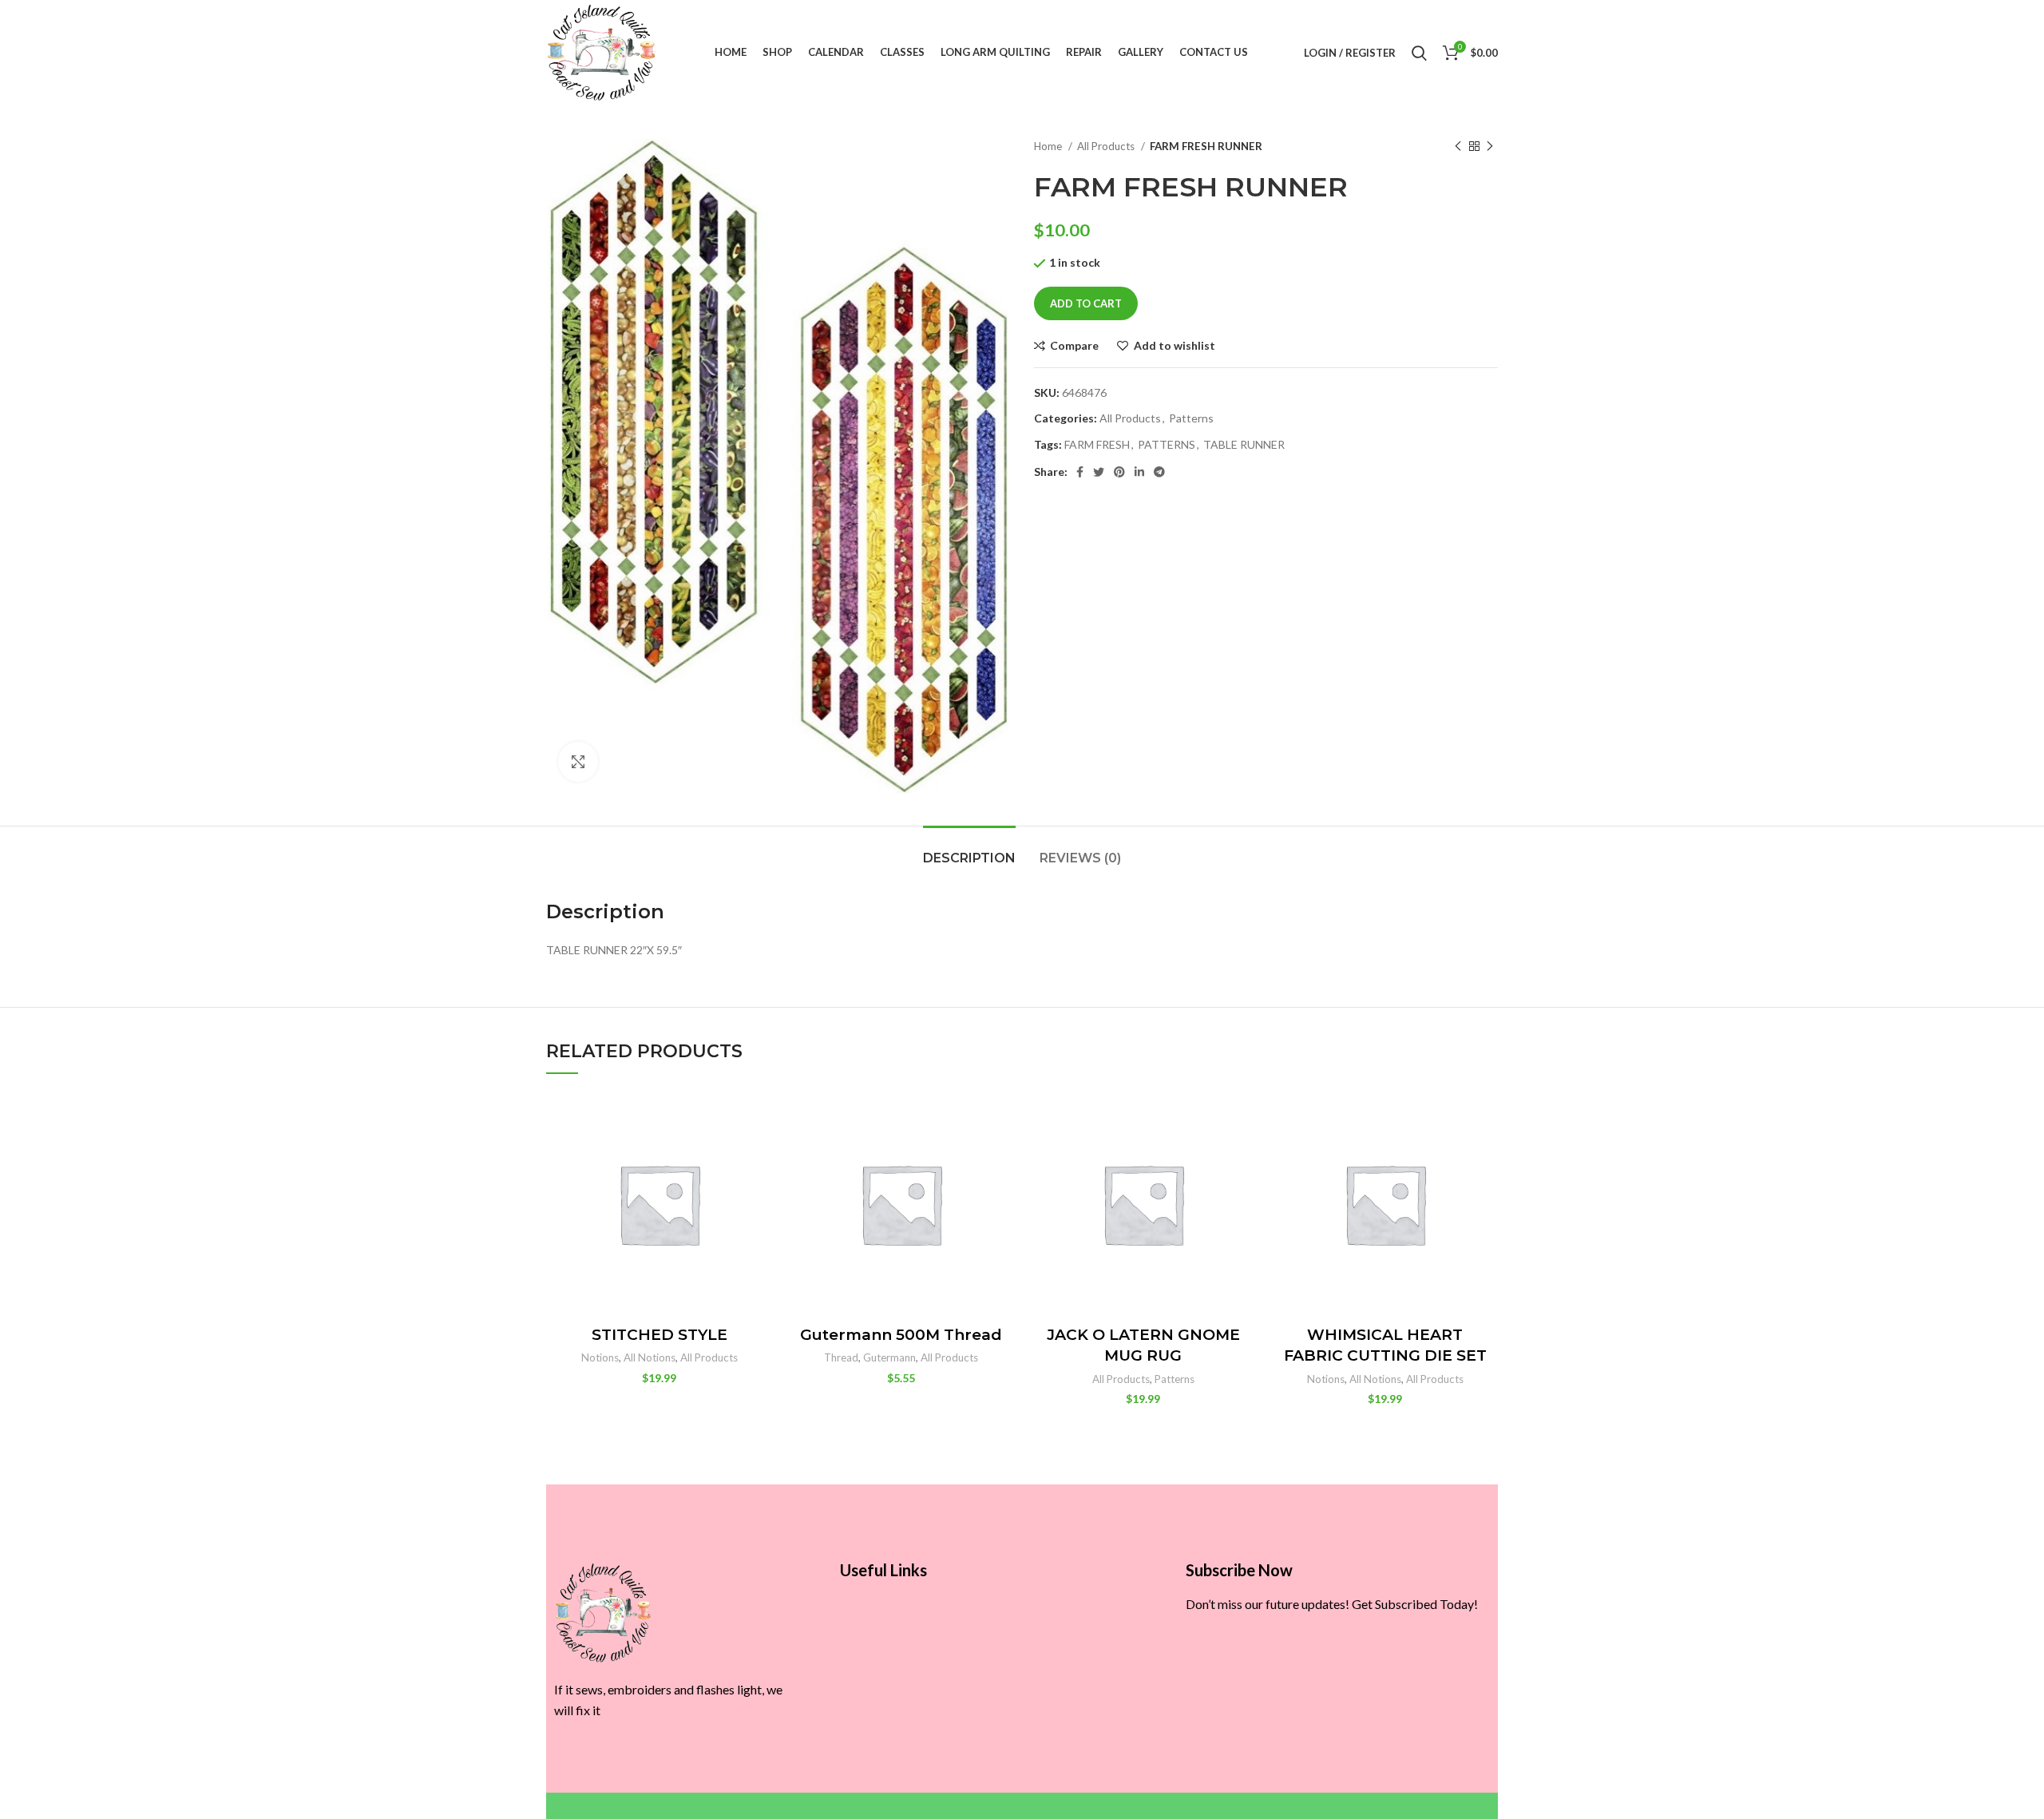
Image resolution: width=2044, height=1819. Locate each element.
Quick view (760, 1189)
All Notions (650, 1357)
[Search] (1419, 53)
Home (1049, 146)
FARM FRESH (1097, 444)
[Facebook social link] (1080, 472)
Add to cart (1086, 303)
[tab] (969, 850)
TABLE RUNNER (1244, 444)
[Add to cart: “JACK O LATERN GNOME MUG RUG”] (1244, 1153)
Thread (841, 1357)
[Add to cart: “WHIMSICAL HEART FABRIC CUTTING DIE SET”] (1486, 1153)
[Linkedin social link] (1139, 472)
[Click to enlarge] (578, 762)
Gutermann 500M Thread (901, 1335)
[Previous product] (1458, 147)
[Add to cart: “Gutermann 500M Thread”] (1002, 1153)
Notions (600, 1357)
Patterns (1191, 418)
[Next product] (1490, 147)
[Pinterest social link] (1119, 472)
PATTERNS (1167, 444)
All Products (1107, 146)
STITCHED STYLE (660, 1335)
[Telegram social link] (1159, 472)
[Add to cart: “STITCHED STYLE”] (760, 1153)
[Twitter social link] (1099, 472)
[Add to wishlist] (760, 1117)
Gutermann (889, 1357)
